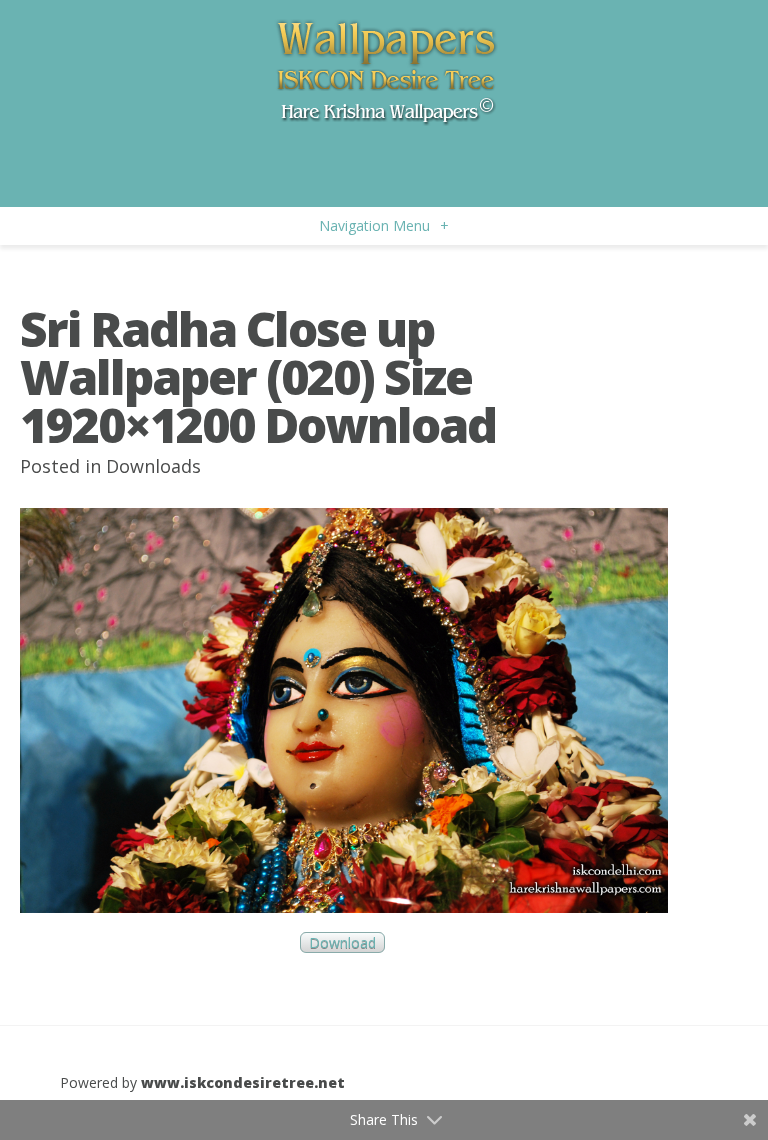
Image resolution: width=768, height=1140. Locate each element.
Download (342, 942)
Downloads (153, 466)
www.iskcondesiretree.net (243, 1082)
